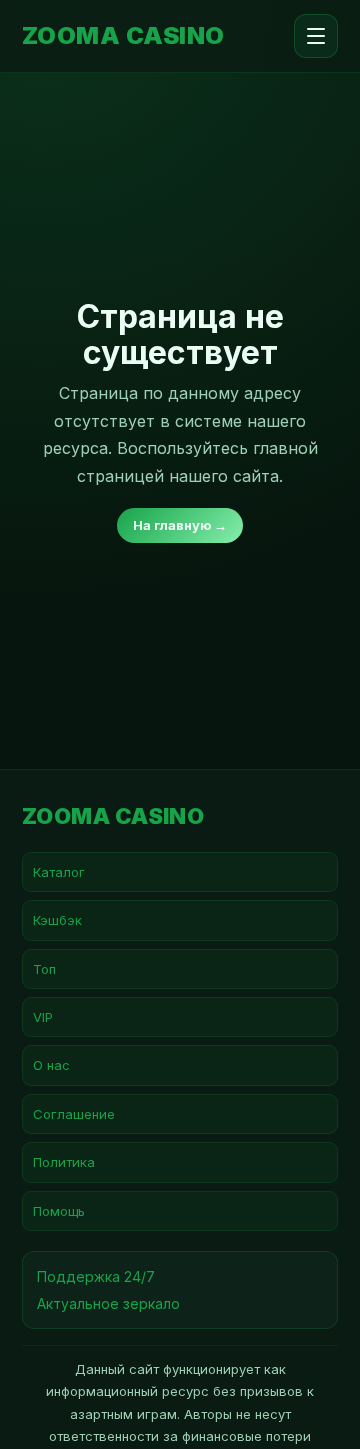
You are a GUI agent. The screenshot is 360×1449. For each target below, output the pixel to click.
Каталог (59, 872)
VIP (43, 1017)
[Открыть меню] (316, 36)
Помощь (59, 1211)
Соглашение (74, 1114)
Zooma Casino (123, 36)
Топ (44, 969)
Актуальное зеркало (108, 1303)
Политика (64, 1162)
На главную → (180, 525)
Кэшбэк (57, 920)
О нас (51, 1065)
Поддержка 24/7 (96, 1276)
